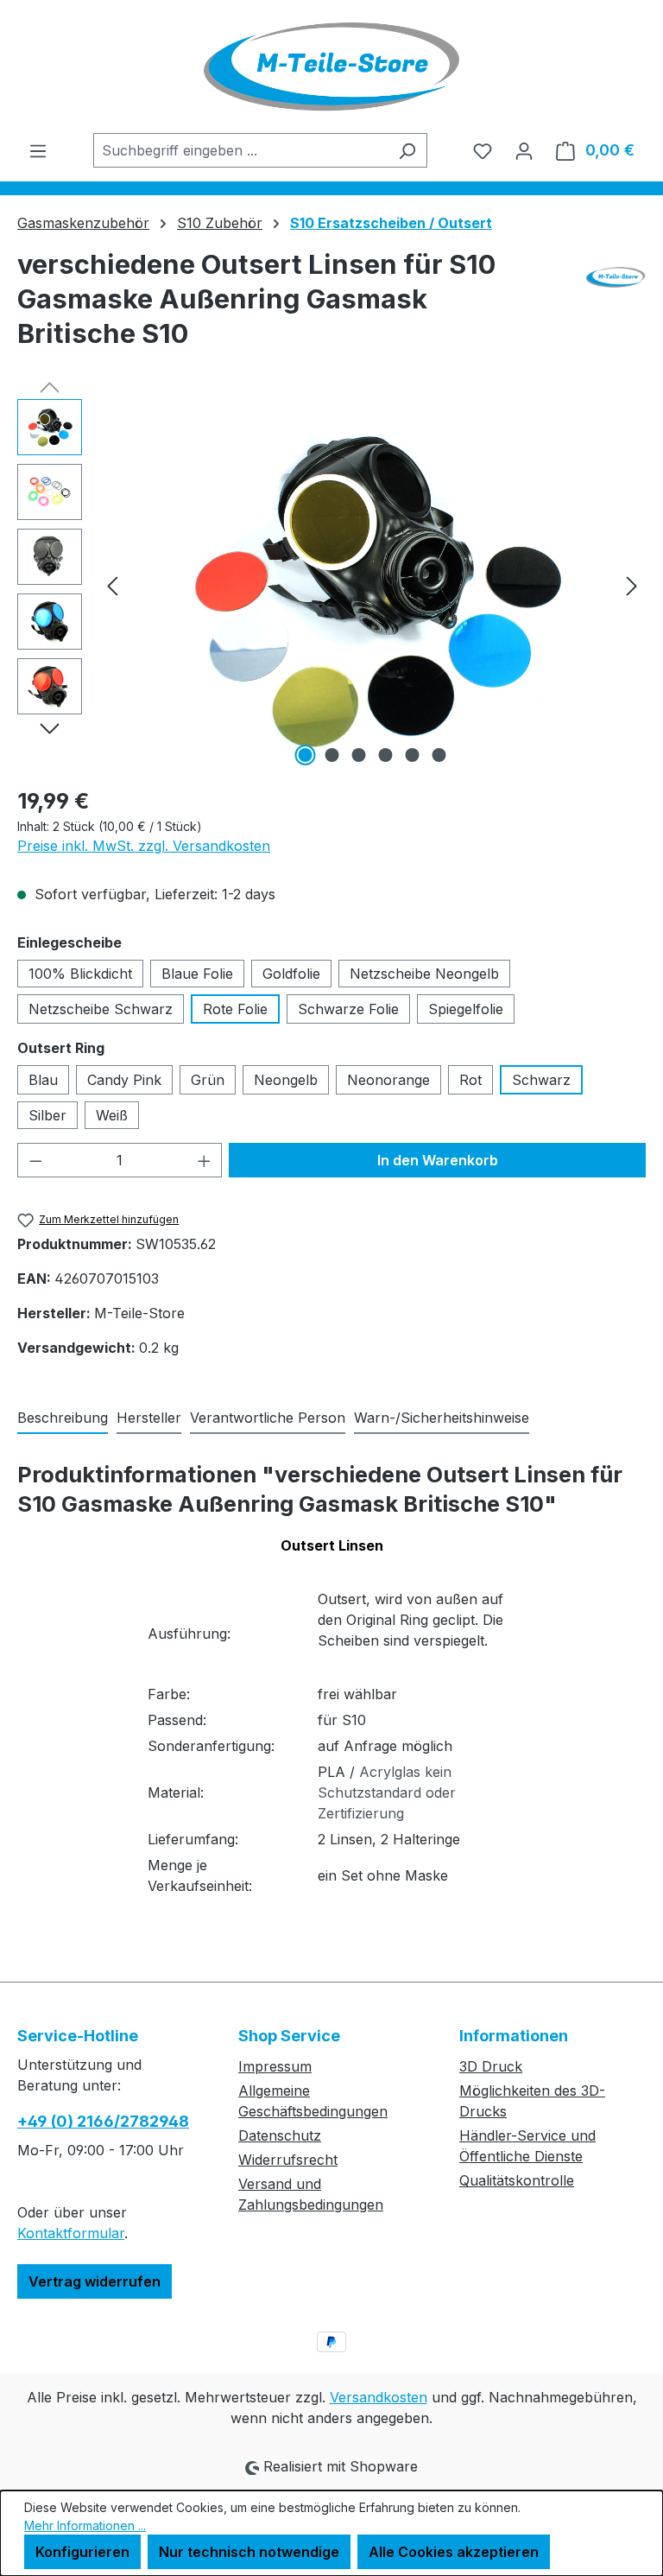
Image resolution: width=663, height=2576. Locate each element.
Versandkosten (379, 2397)
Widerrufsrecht (288, 2160)
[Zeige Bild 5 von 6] (413, 755)
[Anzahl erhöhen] (205, 1160)
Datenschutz (280, 2135)
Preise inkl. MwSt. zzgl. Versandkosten (144, 846)
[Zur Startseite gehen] (331, 67)
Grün (208, 1080)
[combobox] (240, 150)
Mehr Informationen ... (85, 2525)
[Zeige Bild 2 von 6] (332, 755)
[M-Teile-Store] (616, 306)
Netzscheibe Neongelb (424, 974)
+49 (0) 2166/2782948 (103, 2121)
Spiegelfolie (466, 1009)
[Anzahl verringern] (35, 1160)
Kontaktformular (71, 2233)
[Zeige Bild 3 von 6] (359, 755)
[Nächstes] (632, 584)
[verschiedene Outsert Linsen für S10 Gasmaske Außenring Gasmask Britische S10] (372, 585)
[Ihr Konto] (524, 150)
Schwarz (541, 1080)
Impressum (275, 2066)
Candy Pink (124, 1080)
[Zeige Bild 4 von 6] (386, 755)
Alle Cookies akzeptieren (454, 2552)
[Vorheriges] (112, 584)
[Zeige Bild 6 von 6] (439, 755)
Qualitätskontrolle (517, 2180)
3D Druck (491, 2066)
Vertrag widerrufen (95, 2281)
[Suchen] (407, 150)
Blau (43, 1080)
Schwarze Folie (348, 1009)
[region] (331, 585)
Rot (470, 1080)
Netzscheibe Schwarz (101, 1009)
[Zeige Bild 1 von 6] (306, 755)
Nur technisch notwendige (249, 2552)
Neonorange (388, 1080)
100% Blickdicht (80, 974)
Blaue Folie (197, 974)
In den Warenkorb (438, 1160)
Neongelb (286, 1080)
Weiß (112, 1115)
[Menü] (38, 150)
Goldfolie (291, 974)
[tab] (63, 1418)
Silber (47, 1115)
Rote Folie (235, 1009)
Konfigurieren (82, 2552)
